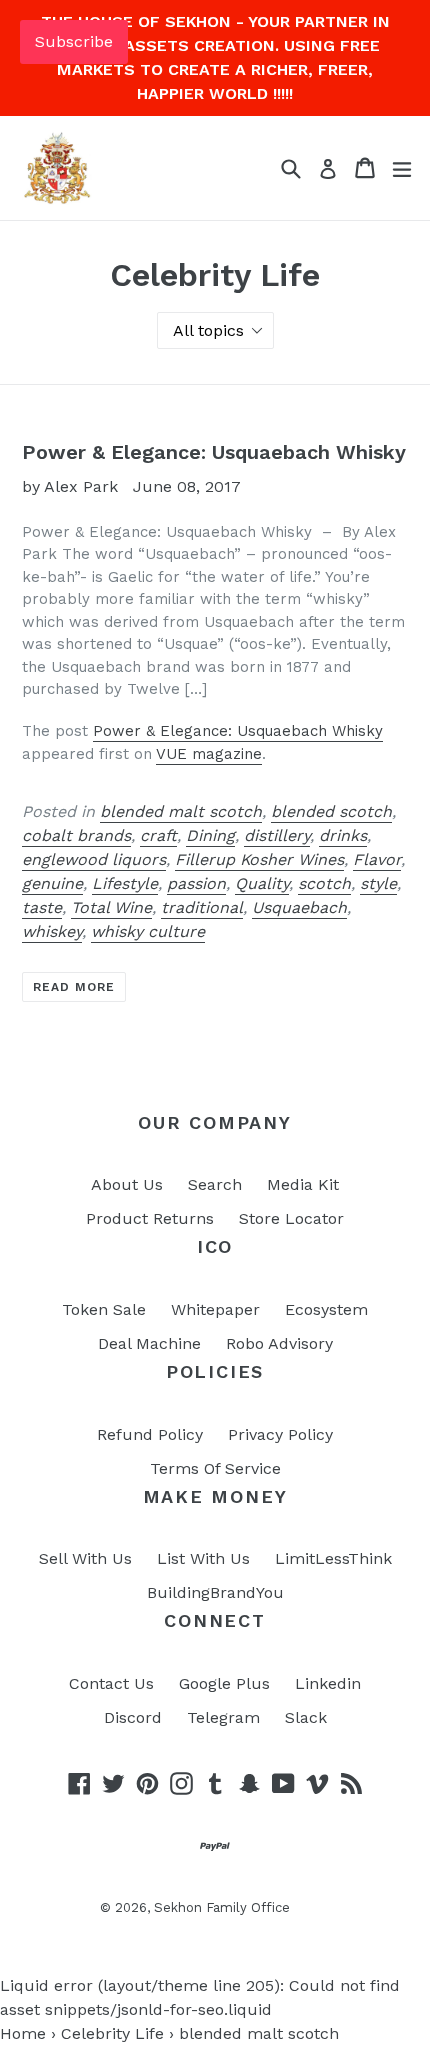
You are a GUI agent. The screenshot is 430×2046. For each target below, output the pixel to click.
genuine (52, 883)
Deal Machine (149, 1343)
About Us (127, 1184)
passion (196, 883)
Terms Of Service (215, 1468)
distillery (277, 835)
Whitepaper (215, 1309)
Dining (210, 835)
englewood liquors (94, 859)
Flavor (377, 859)
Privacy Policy (280, 1434)
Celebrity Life (112, 2033)
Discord (133, 1717)
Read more (74, 987)
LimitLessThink (333, 1558)
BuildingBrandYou (215, 1592)
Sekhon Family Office (222, 1907)
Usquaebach (299, 907)
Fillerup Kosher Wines (259, 859)
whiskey (52, 931)
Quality (262, 883)
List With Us (203, 1558)
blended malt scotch (181, 811)
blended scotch (331, 811)
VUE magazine (209, 754)
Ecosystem (326, 1309)
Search (215, 1184)
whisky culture (148, 931)
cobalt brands (76, 835)
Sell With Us (85, 1558)
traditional (202, 907)
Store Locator (291, 1218)
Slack (306, 1717)
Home (23, 2033)
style (378, 883)
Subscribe (74, 41)
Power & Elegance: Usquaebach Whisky (214, 452)
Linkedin (328, 1683)
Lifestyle (125, 883)
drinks (343, 835)
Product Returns (150, 1218)
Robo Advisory (279, 1343)
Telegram (223, 1717)
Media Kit (303, 1184)
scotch (324, 883)
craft (158, 835)
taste (42, 907)
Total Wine (111, 907)
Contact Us (111, 1683)
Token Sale (104, 1309)
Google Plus (224, 1683)
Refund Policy (150, 1434)
